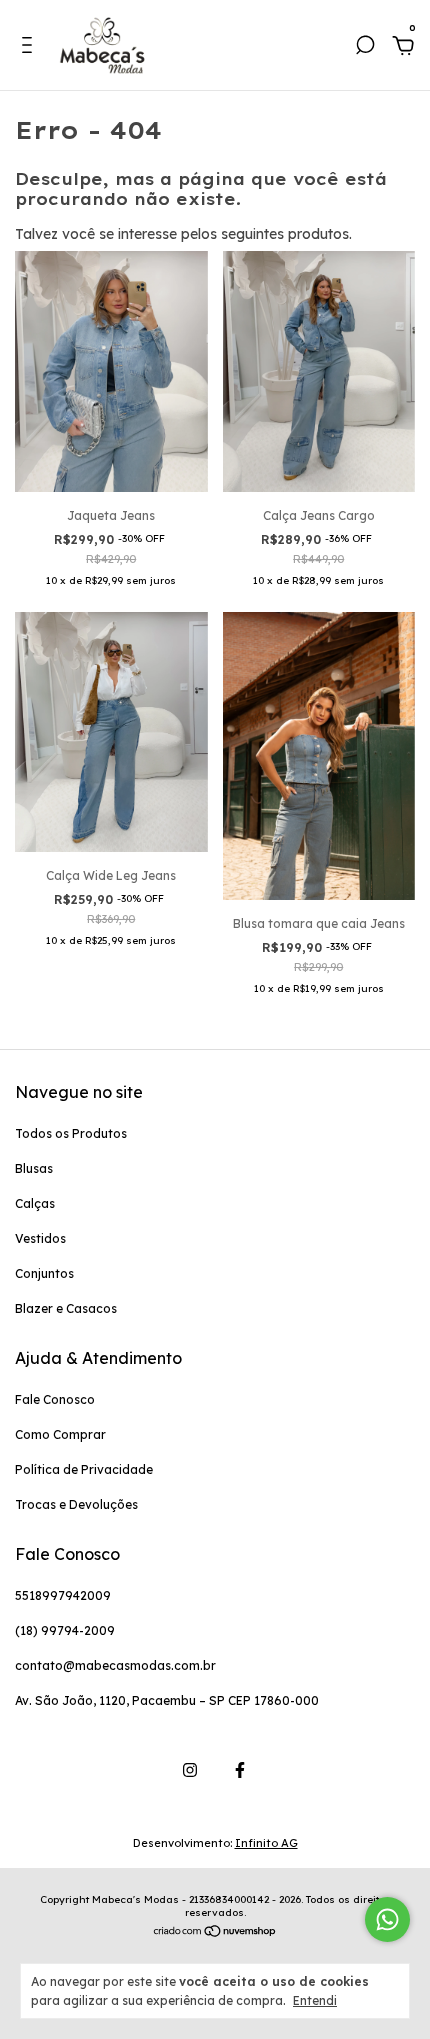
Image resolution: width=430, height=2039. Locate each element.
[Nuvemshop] (215, 1933)
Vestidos (40, 1238)
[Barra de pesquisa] (365, 48)
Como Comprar (60, 1434)
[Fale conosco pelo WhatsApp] (387, 1919)
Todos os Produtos (71, 1133)
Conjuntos (44, 1273)
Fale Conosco (55, 1399)
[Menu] (30, 48)
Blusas (34, 1168)
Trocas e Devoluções (76, 1504)
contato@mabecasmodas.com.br (115, 1665)
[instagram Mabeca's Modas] (190, 1770)
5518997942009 (63, 1595)
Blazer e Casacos (66, 1308)
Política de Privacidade (84, 1469)
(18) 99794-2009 (65, 1630)
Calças (35, 1203)
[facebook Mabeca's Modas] (240, 1770)
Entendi (315, 2000)
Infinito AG (266, 1843)
